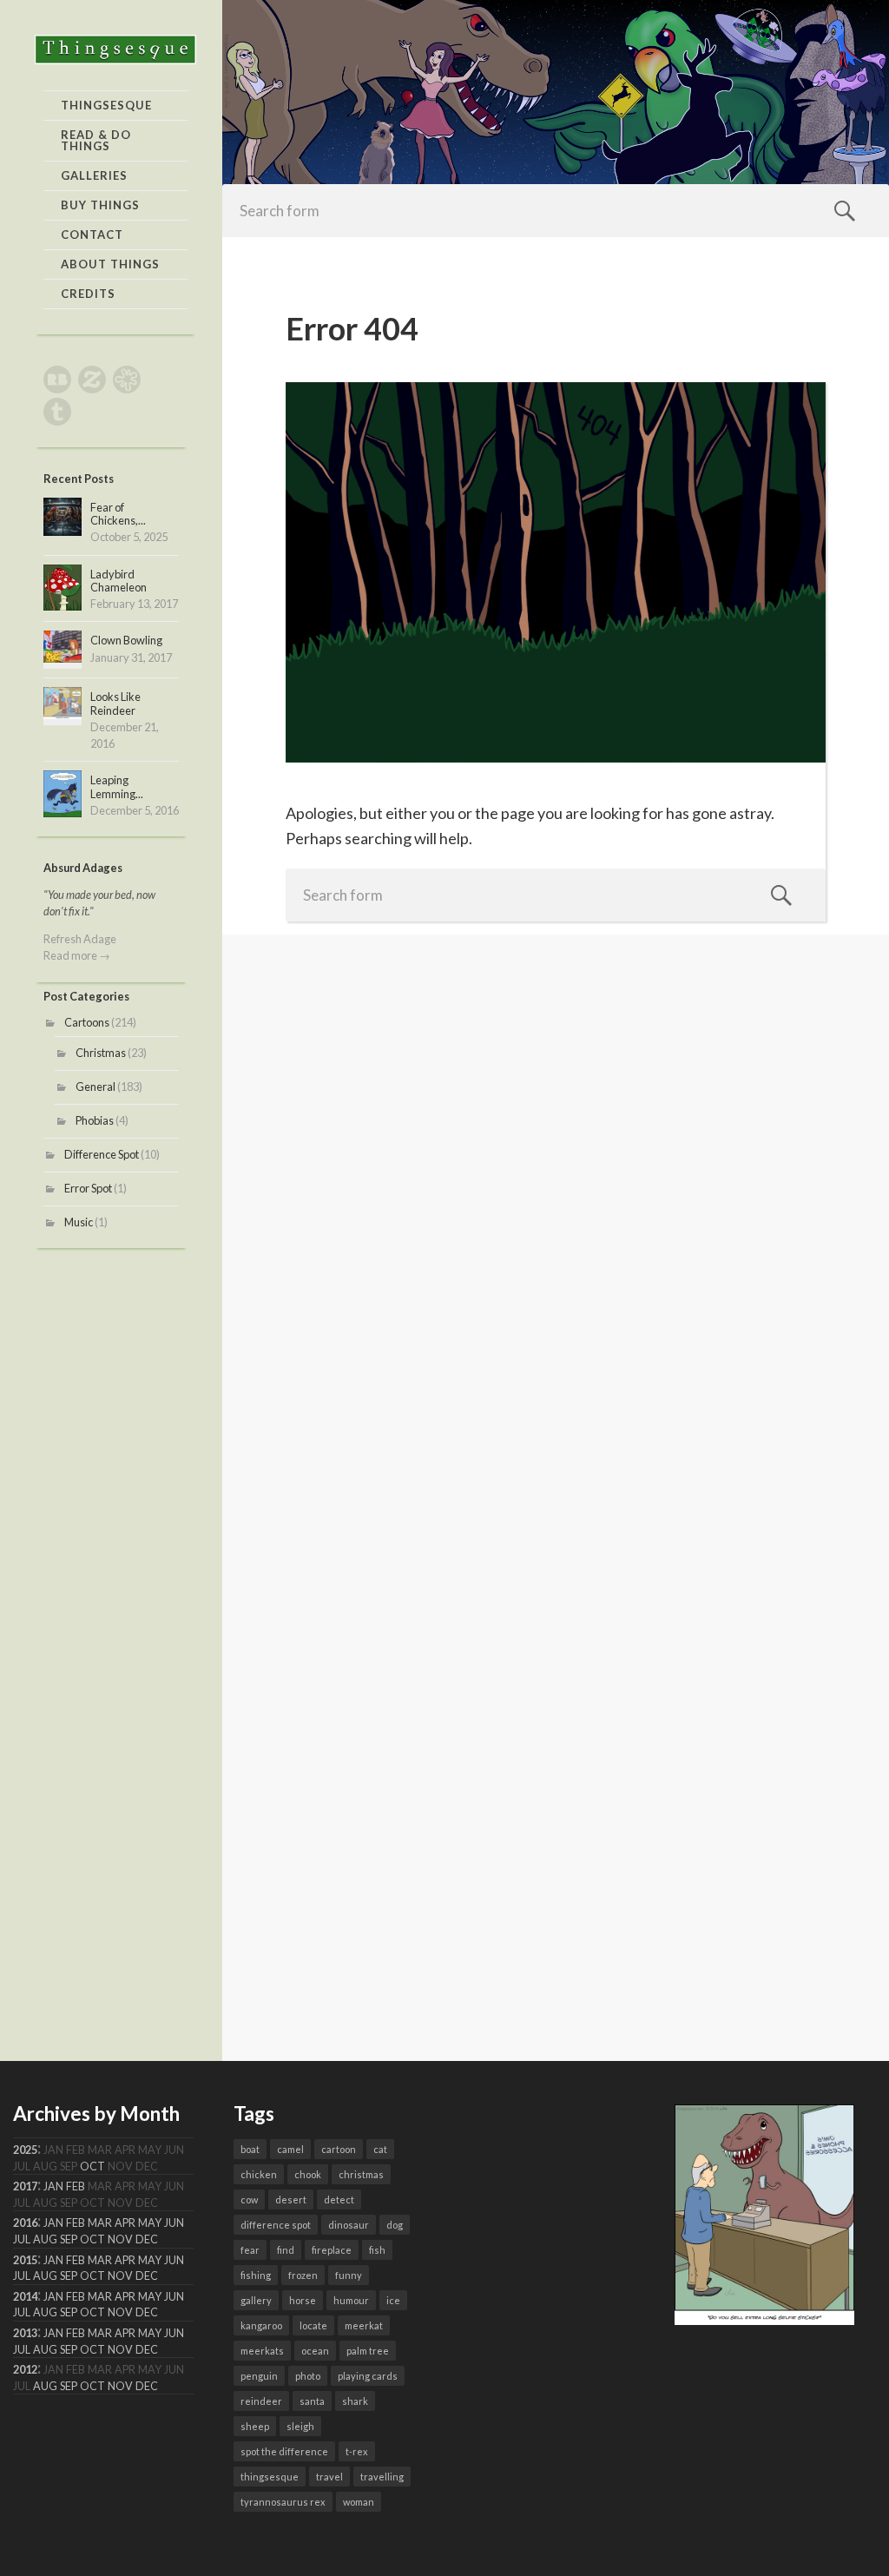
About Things (110, 264)
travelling (382, 2477)
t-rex (357, 2451)
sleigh (300, 2426)
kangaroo (261, 2325)
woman (359, 2502)
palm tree (368, 2351)
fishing (256, 2275)
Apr (125, 2223)
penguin (259, 2376)
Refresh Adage (80, 939)
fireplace (332, 2250)
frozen (303, 2275)
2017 (25, 2186)
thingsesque (270, 2477)
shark (355, 2401)
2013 (25, 2333)
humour (351, 2300)
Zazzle (92, 380)
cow (249, 2200)
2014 (25, 2297)
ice (393, 2300)
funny (349, 2275)
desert (291, 2200)
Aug (45, 2239)
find (286, 2250)
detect (339, 2200)
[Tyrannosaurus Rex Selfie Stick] (765, 2319)
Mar (100, 2223)
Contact (92, 234)
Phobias (95, 1120)
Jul (22, 2239)
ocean (315, 2351)
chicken (259, 2174)
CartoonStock (127, 380)
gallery (256, 2300)
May (150, 2223)
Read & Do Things (96, 140)
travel (329, 2477)
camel (290, 2149)
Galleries (94, 175)
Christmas (101, 1053)
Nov (120, 2239)
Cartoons (87, 1022)
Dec (147, 2239)
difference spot (276, 2225)
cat (380, 2149)
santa (312, 2401)
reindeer (261, 2401)
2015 (25, 2260)
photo (308, 2376)
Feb (76, 2186)
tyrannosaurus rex (283, 2502)
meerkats (262, 2351)
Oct (92, 2166)
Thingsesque (106, 105)
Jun (174, 2223)
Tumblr (57, 412)
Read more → (77, 955)
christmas (361, 2174)
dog (395, 2225)
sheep (255, 2426)
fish (377, 2250)
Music (79, 1222)
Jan (53, 2186)
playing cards (368, 2376)
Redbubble (57, 380)
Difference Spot (102, 1154)
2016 (25, 2223)
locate (313, 2325)
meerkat (364, 2325)
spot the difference (284, 2451)
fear (250, 2250)
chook (308, 2174)
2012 (25, 2370)
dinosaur (349, 2225)
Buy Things (100, 205)
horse (303, 2300)
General (95, 1087)
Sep (69, 2239)
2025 (25, 2150)
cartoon (339, 2149)
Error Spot (88, 1188)
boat (250, 2149)
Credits (88, 294)
